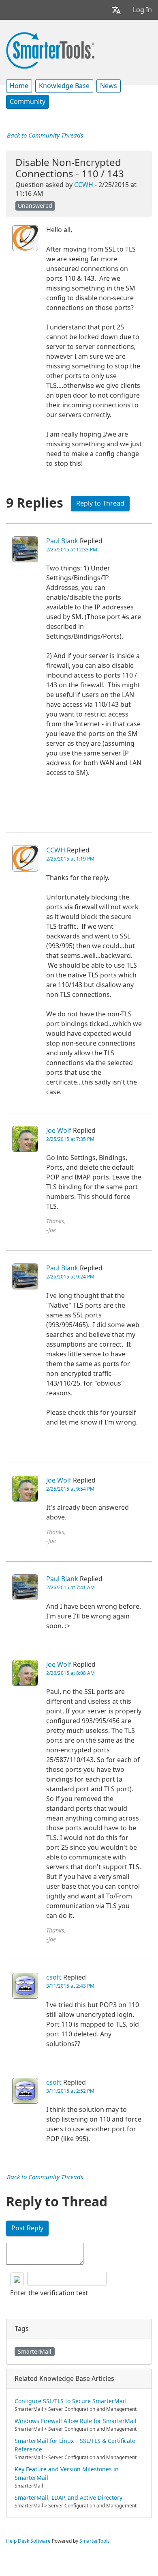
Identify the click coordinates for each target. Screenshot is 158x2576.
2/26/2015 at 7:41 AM (70, 1588)
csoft (54, 1977)
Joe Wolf (59, 1131)
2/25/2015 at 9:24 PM (70, 1277)
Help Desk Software (28, 2541)
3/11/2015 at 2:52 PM (70, 2091)
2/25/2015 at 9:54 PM (70, 1489)
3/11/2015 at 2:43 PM (70, 1986)
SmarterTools (95, 2541)
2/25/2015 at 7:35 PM (70, 1139)
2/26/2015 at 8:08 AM (70, 1673)
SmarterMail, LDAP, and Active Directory (68, 2498)
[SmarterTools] (50, 49)
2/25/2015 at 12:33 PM (72, 550)
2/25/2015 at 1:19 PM (70, 859)
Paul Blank (62, 541)
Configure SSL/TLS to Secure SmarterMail (70, 2401)
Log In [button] (142, 10)
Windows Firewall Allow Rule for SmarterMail (76, 2421)
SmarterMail (35, 2352)
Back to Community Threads (45, 136)
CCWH (84, 185)
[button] (116, 10)
